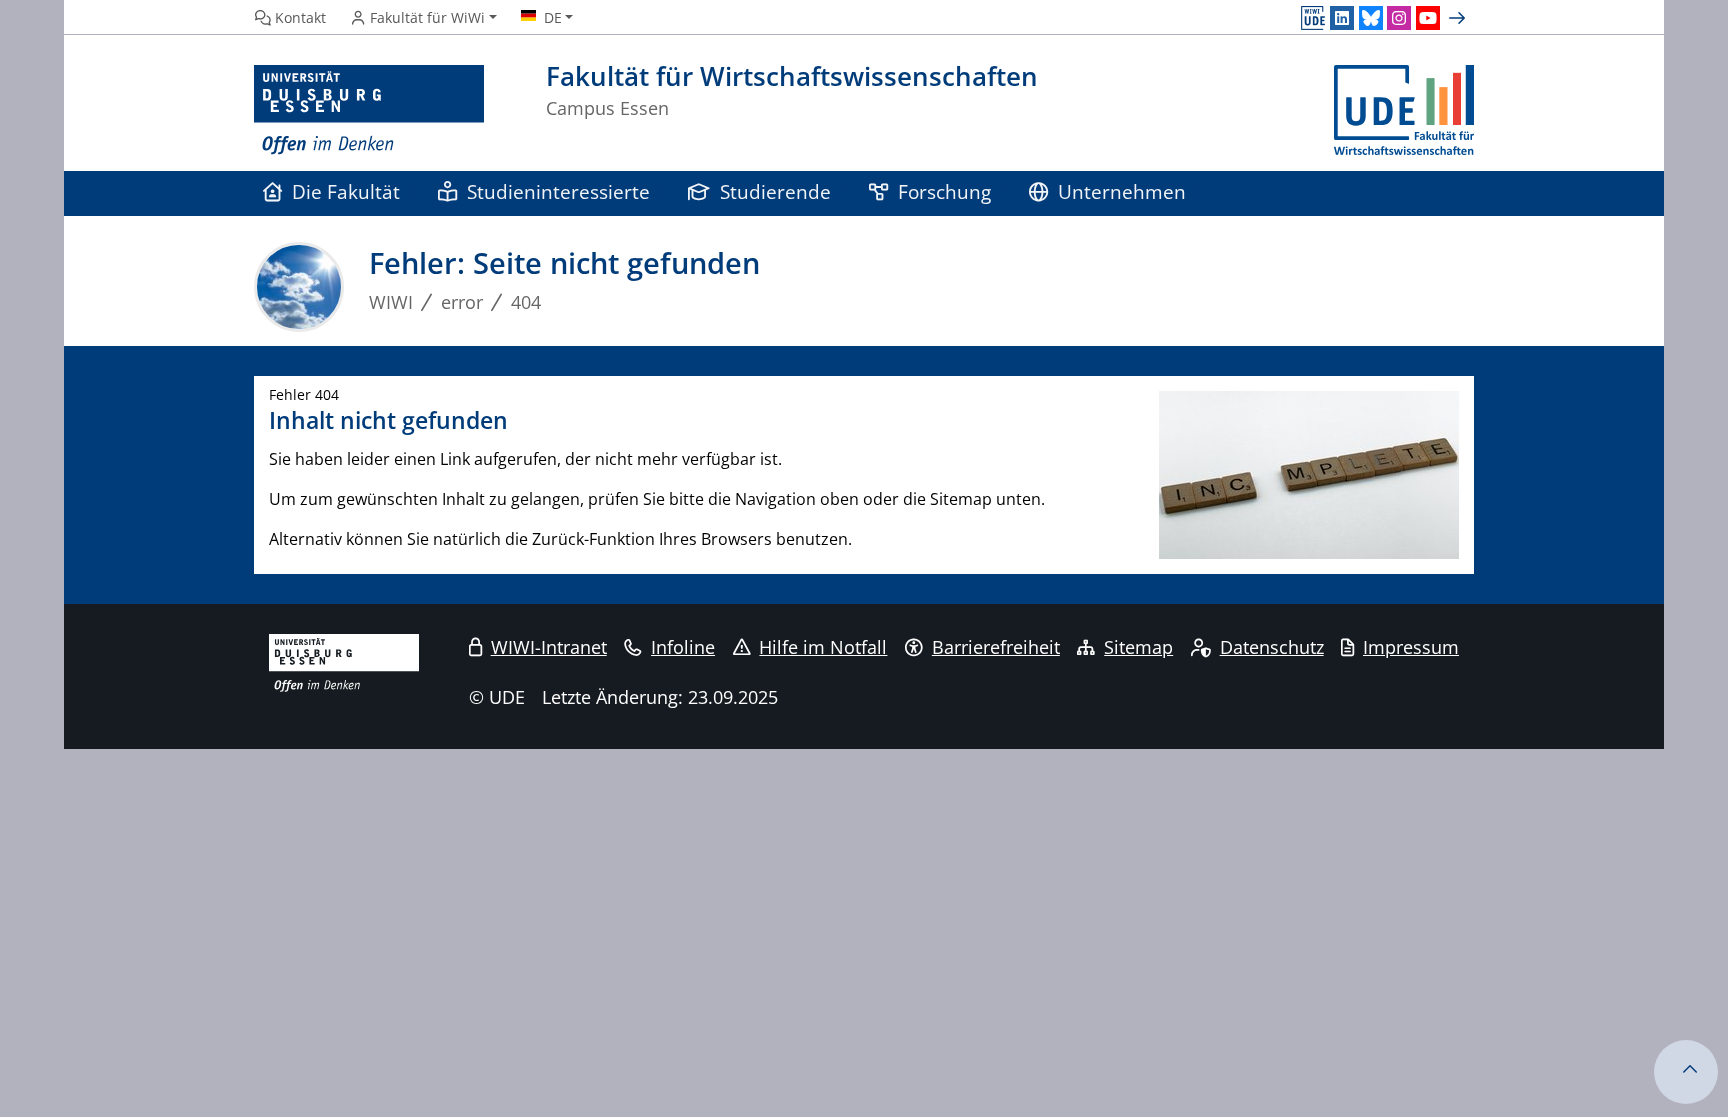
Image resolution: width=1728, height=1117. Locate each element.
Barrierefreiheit (996, 647)
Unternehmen (1122, 191)
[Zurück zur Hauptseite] (1404, 110)
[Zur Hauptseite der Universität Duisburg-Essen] (369, 110)
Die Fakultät (346, 191)
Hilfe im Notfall (823, 647)
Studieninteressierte (558, 191)
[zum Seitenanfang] (1686, 1072)
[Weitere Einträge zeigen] (1459, 18)
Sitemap (1138, 647)
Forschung (944, 191)
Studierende (775, 191)
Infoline (683, 647)
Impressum (1411, 647)
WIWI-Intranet (549, 647)
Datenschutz (1272, 647)
